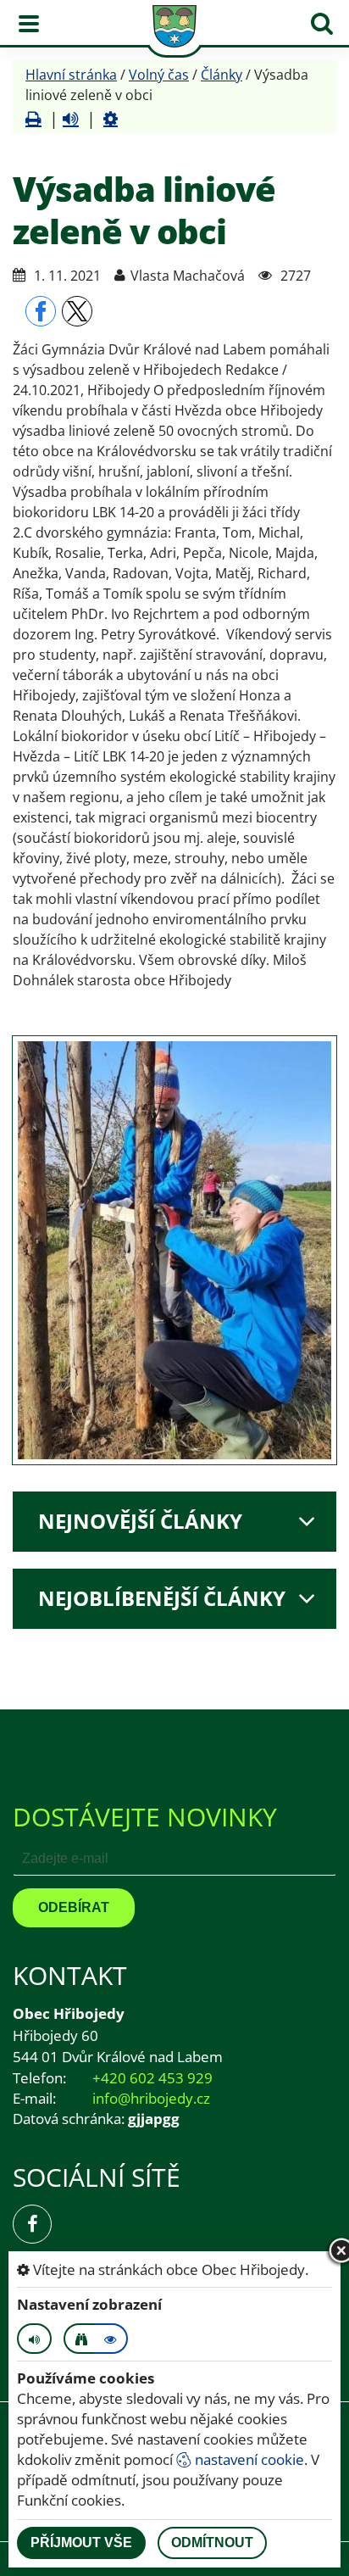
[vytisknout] (33, 119)
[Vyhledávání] (322, 24)
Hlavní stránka (71, 75)
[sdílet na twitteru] (77, 311)
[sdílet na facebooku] (41, 311)
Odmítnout (212, 2543)
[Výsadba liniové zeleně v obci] (174, 1250)
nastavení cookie (248, 2459)
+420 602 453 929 (152, 2078)
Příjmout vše (81, 2543)
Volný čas (159, 75)
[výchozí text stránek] (111, 2339)
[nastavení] (111, 119)
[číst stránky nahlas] (34, 2339)
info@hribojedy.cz (151, 2098)
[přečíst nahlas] (71, 119)
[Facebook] (32, 2224)
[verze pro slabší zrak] (80, 2339)
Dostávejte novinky (145, 1817)
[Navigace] (29, 24)
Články (222, 75)
